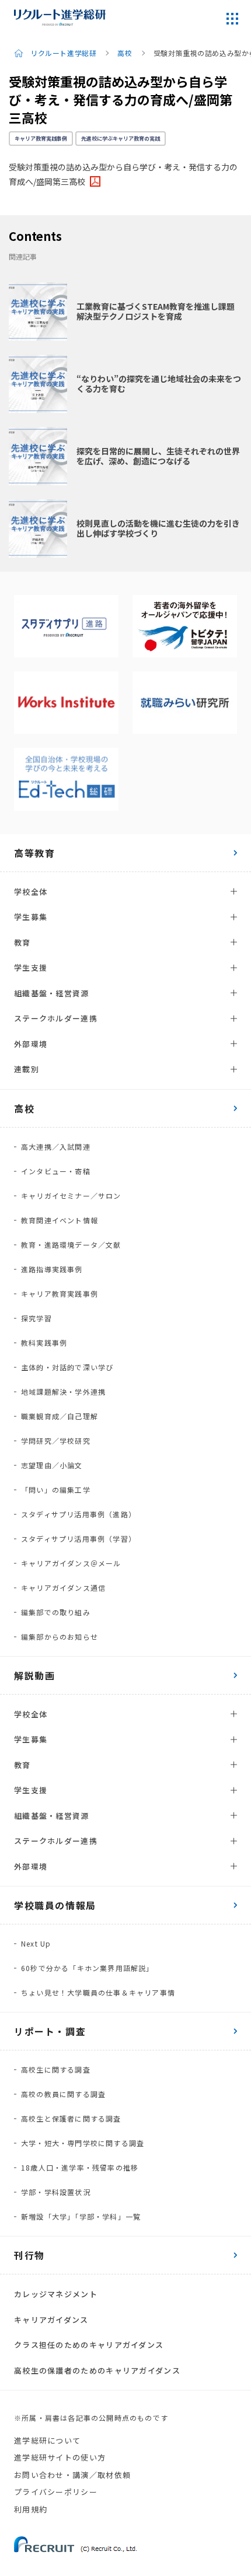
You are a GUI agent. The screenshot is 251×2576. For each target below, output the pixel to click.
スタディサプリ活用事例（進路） (79, 1514)
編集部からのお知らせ (60, 1637)
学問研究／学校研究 (56, 1441)
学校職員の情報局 (55, 1905)
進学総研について (47, 2440)
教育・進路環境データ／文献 (71, 1245)
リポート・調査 (50, 2031)
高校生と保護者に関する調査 (71, 2118)
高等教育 (34, 853)
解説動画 (34, 1675)
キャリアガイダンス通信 (63, 1588)
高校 (125, 53)
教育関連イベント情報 (60, 1220)
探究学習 (36, 1318)
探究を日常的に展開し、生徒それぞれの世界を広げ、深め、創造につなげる (158, 456)
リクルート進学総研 (63, 53)
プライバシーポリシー (56, 2492)
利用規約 (31, 2509)
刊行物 (29, 2255)
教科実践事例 (44, 1343)
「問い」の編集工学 (56, 1490)
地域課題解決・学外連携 (63, 1392)
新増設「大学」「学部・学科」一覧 (81, 2216)
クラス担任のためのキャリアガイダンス (89, 2345)
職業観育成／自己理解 (60, 1416)
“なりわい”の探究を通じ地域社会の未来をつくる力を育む (159, 384)
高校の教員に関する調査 (63, 2094)
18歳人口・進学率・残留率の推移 (80, 2167)
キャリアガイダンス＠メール (71, 1563)
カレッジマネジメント (56, 2294)
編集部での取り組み (56, 1612)
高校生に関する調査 (56, 2069)
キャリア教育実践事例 (41, 139)
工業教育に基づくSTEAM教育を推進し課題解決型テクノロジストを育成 (156, 311)
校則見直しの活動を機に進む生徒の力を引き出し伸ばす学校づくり (158, 528)
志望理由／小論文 (52, 1465)
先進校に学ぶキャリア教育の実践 (121, 139)
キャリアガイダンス (51, 2320)
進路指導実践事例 (52, 1269)
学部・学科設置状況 (56, 2192)
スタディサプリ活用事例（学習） (79, 1539)
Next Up (36, 1943)
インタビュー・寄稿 (56, 1171)
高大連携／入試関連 (56, 1147)
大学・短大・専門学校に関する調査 (83, 2143)
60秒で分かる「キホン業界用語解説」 (88, 1968)
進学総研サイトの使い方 (60, 2457)
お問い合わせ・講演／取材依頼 (72, 2475)
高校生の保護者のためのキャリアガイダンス (97, 2370)
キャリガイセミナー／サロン (71, 1196)
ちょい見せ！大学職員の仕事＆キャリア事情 (98, 1992)
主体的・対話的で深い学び (67, 1367)
